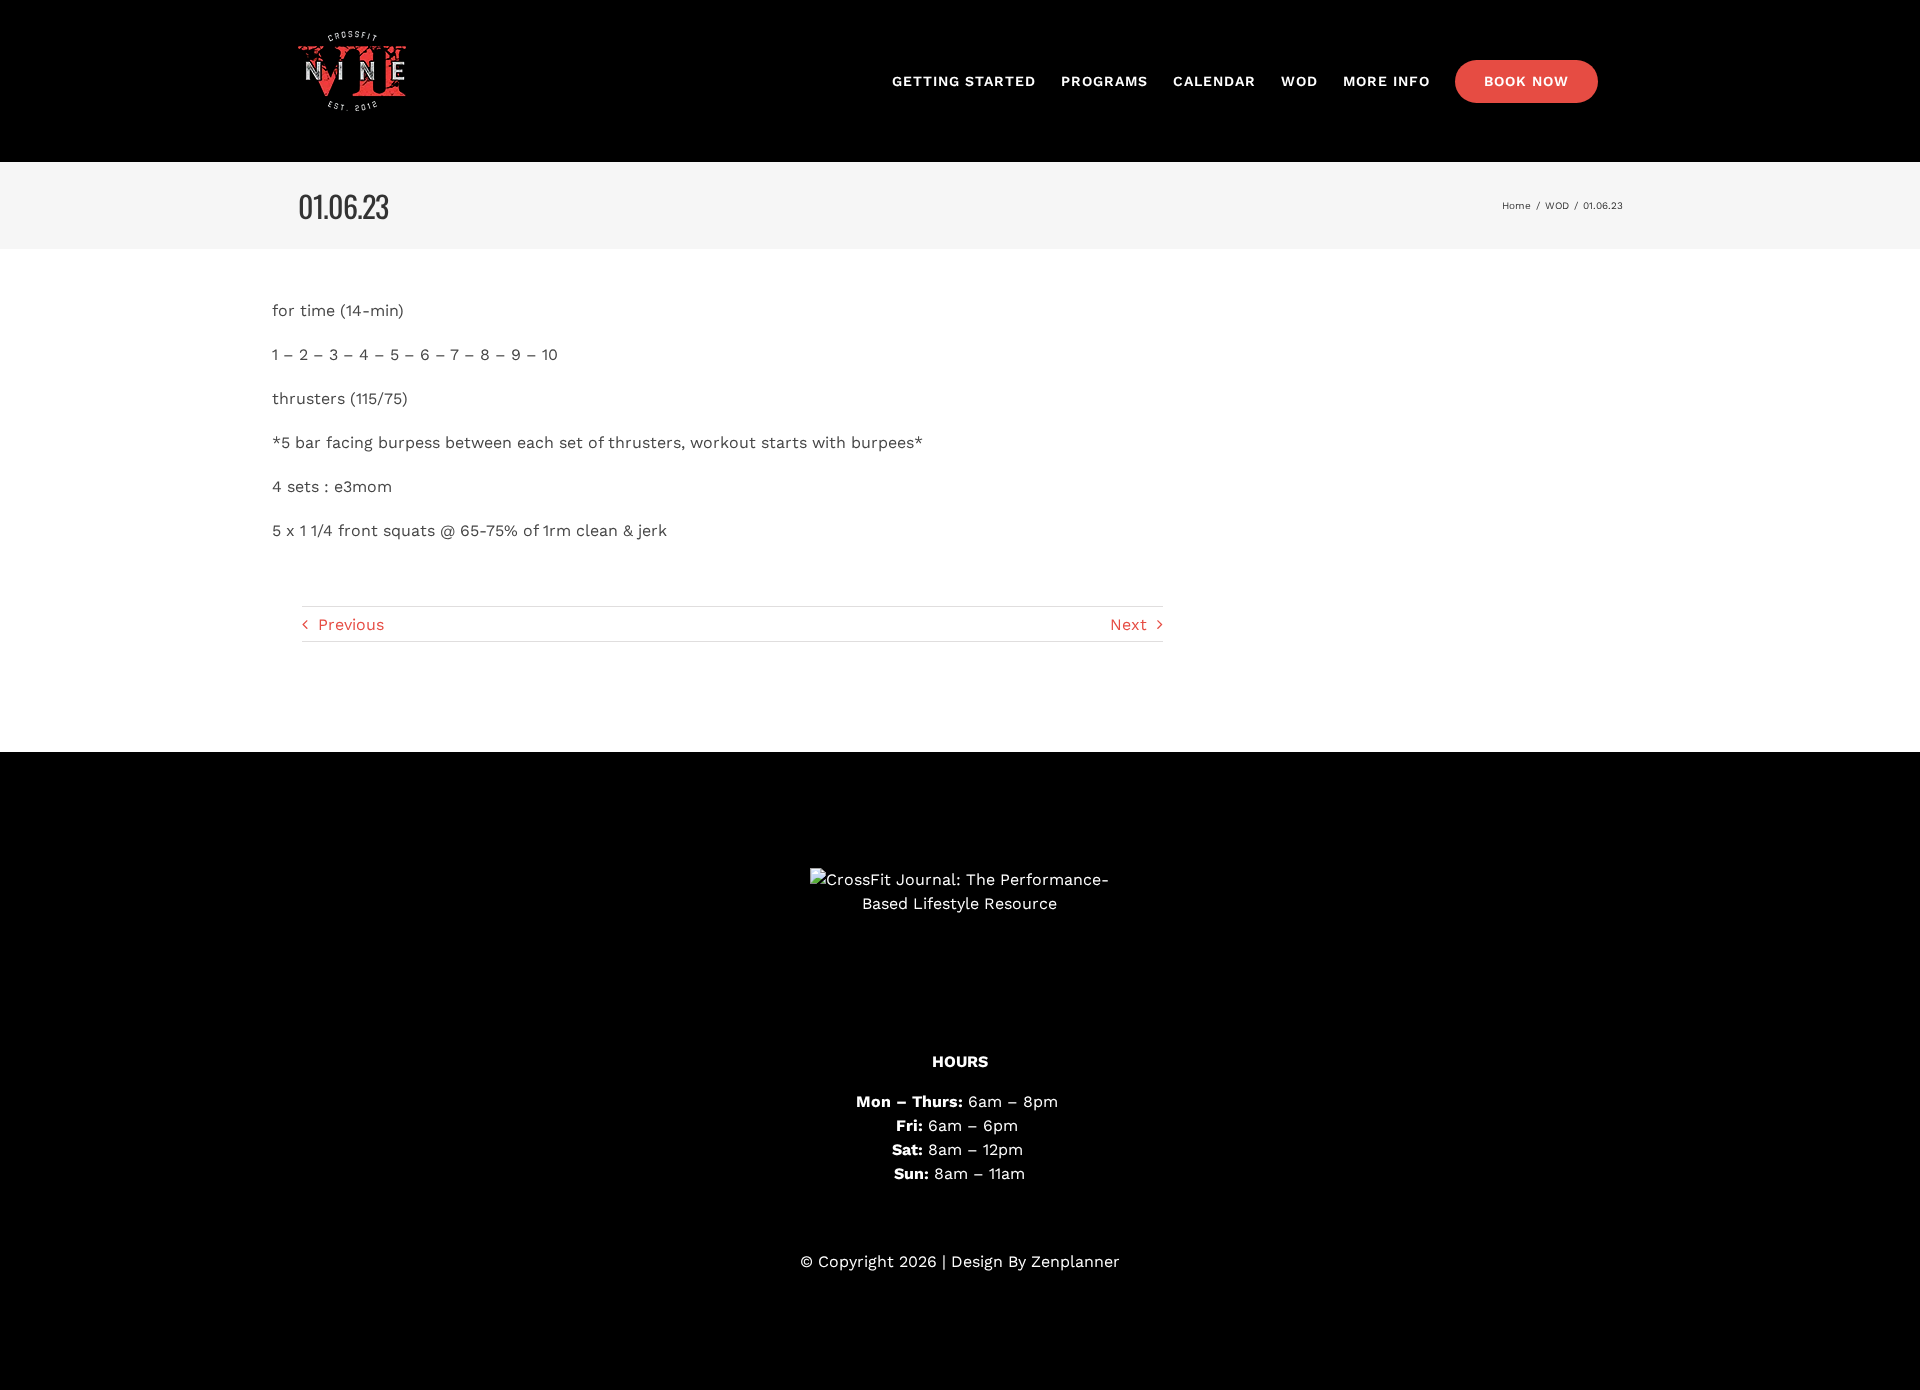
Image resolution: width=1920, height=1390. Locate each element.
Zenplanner (1075, 1261)
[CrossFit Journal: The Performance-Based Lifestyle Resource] (960, 943)
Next (1128, 624)
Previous (351, 624)
